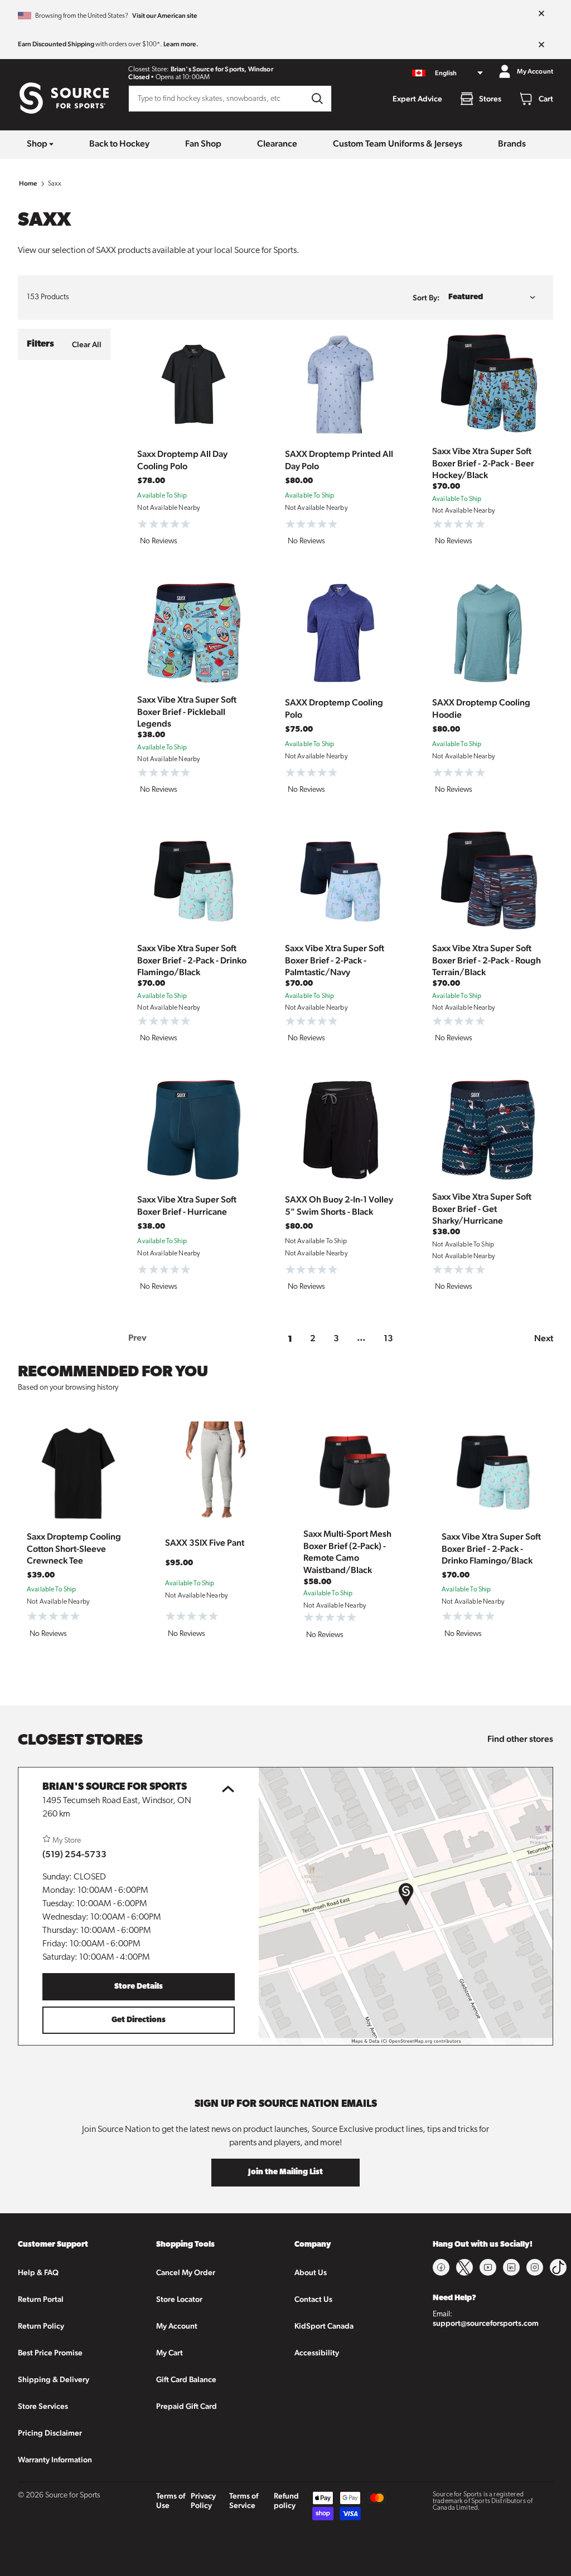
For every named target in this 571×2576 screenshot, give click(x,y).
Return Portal (41, 2299)
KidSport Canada (324, 2326)
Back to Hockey (119, 143)
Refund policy (286, 2500)
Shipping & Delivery (54, 2379)
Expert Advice (417, 99)
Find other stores (520, 1739)
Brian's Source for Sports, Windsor (222, 69)
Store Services (43, 2406)
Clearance (277, 143)
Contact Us (313, 2299)
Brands (512, 143)
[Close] (541, 14)
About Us (311, 2272)
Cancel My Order (186, 2272)
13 (388, 1338)
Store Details (139, 1987)
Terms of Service (244, 2500)
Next (544, 1338)
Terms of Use (171, 2500)
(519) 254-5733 (74, 1854)
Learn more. (181, 44)
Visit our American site (165, 16)
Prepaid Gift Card (187, 2406)
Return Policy (41, 2326)
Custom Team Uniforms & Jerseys (398, 143)
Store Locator (179, 2299)
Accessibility (317, 2353)
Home (28, 183)
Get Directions (139, 2020)
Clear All (87, 344)
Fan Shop (203, 143)
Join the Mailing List (285, 2172)
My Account (177, 2326)
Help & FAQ (38, 2272)
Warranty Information (55, 2460)
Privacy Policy (203, 2500)
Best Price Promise (50, 2353)
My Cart (170, 2353)
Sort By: (426, 298)
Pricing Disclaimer (50, 2433)
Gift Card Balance (186, 2379)
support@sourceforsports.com (486, 2323)
